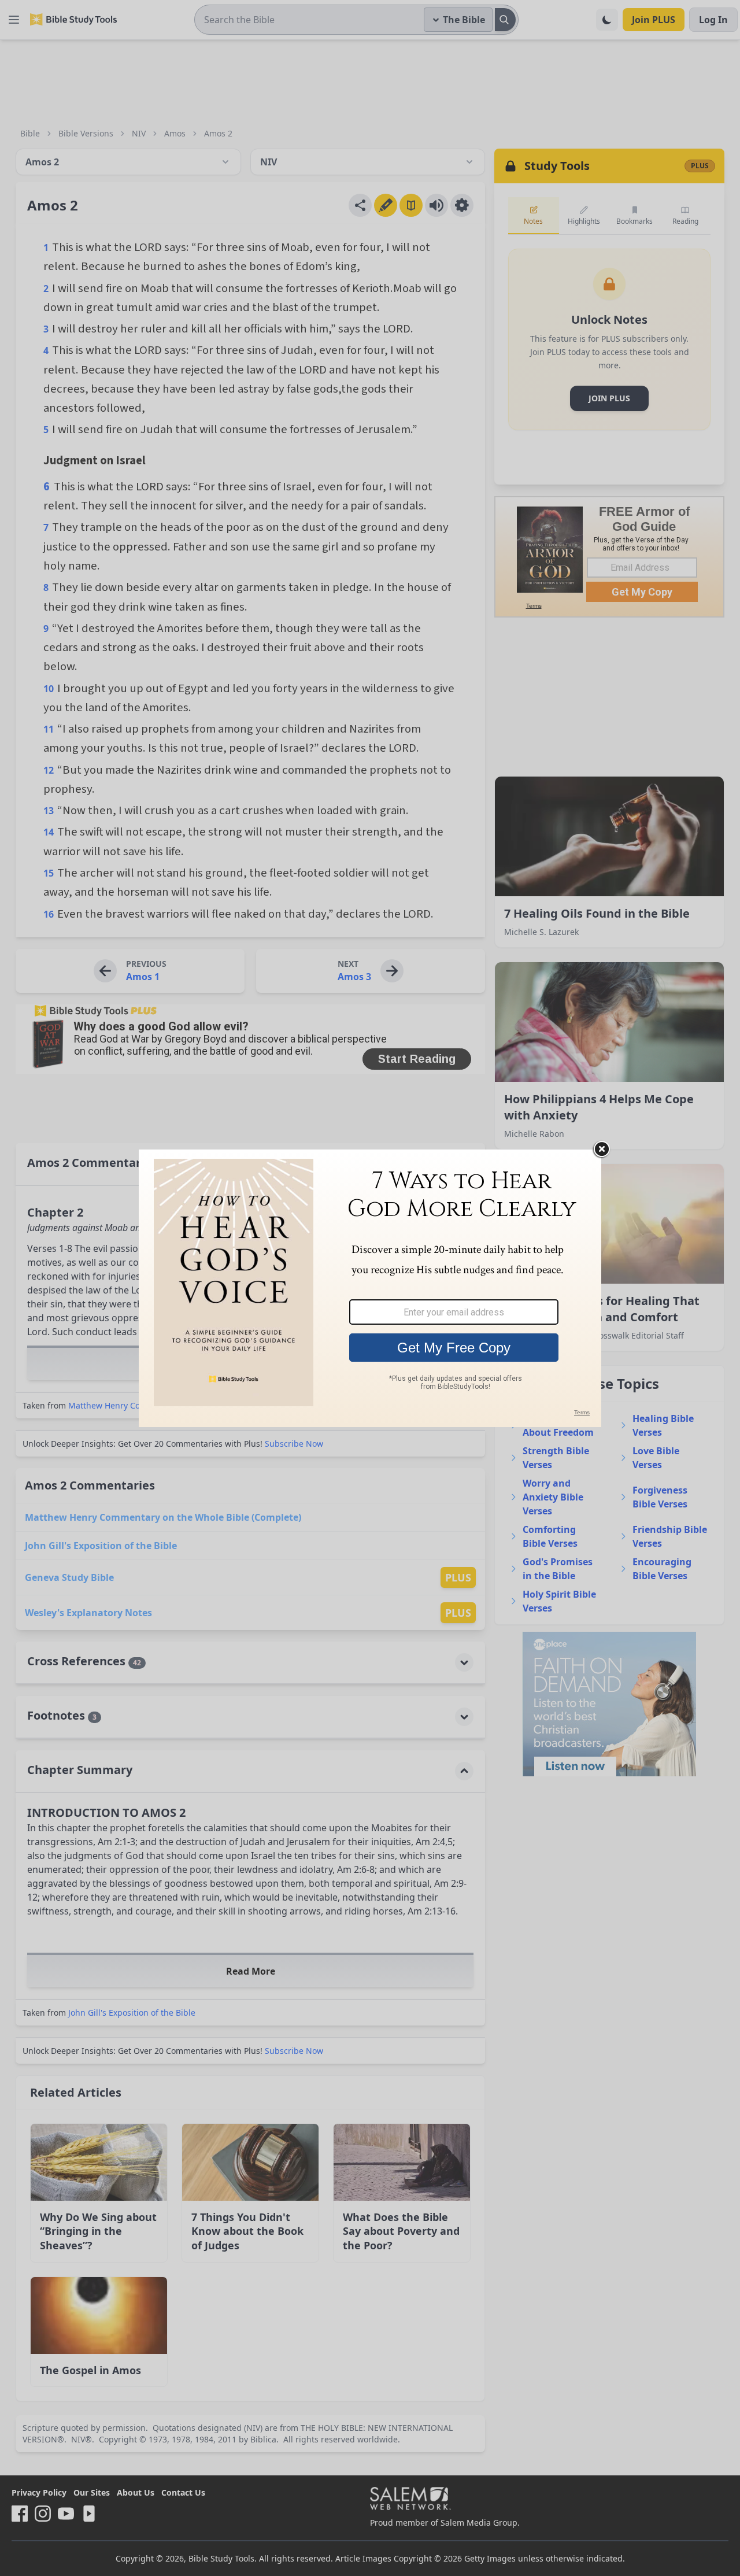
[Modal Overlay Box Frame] (370, 1288)
